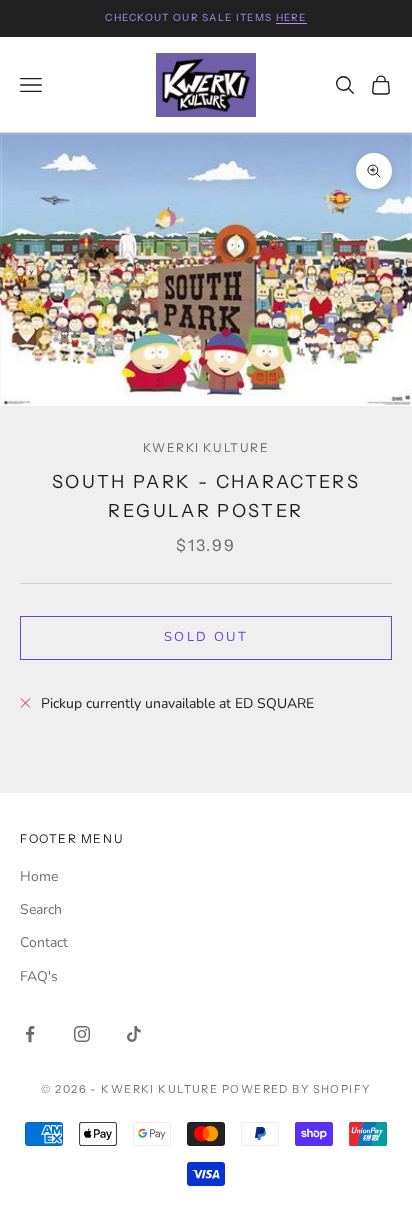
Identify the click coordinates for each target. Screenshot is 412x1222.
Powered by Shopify (296, 1089)
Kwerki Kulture (206, 447)
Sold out (206, 637)
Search (41, 909)
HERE (291, 17)
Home (39, 876)
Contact (44, 942)
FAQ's (39, 976)
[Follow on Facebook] (30, 1034)
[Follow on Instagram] (82, 1034)
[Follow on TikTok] (134, 1034)
